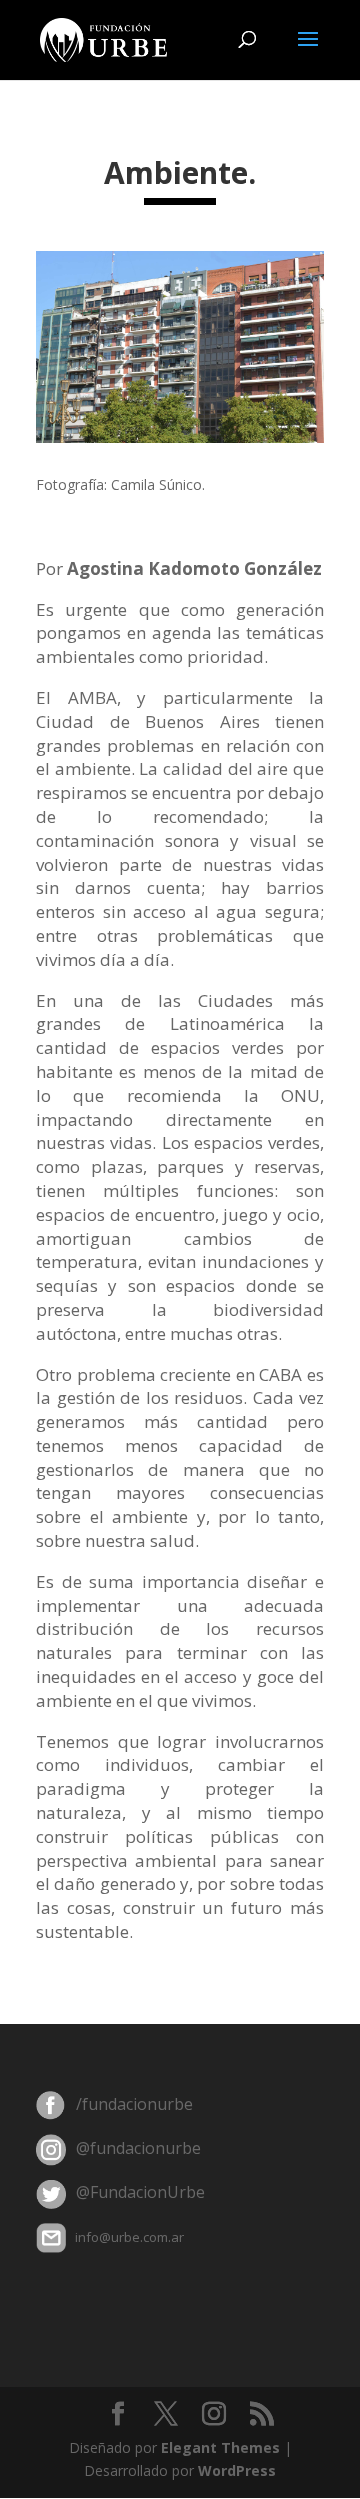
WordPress (237, 2470)
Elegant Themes (220, 2447)
